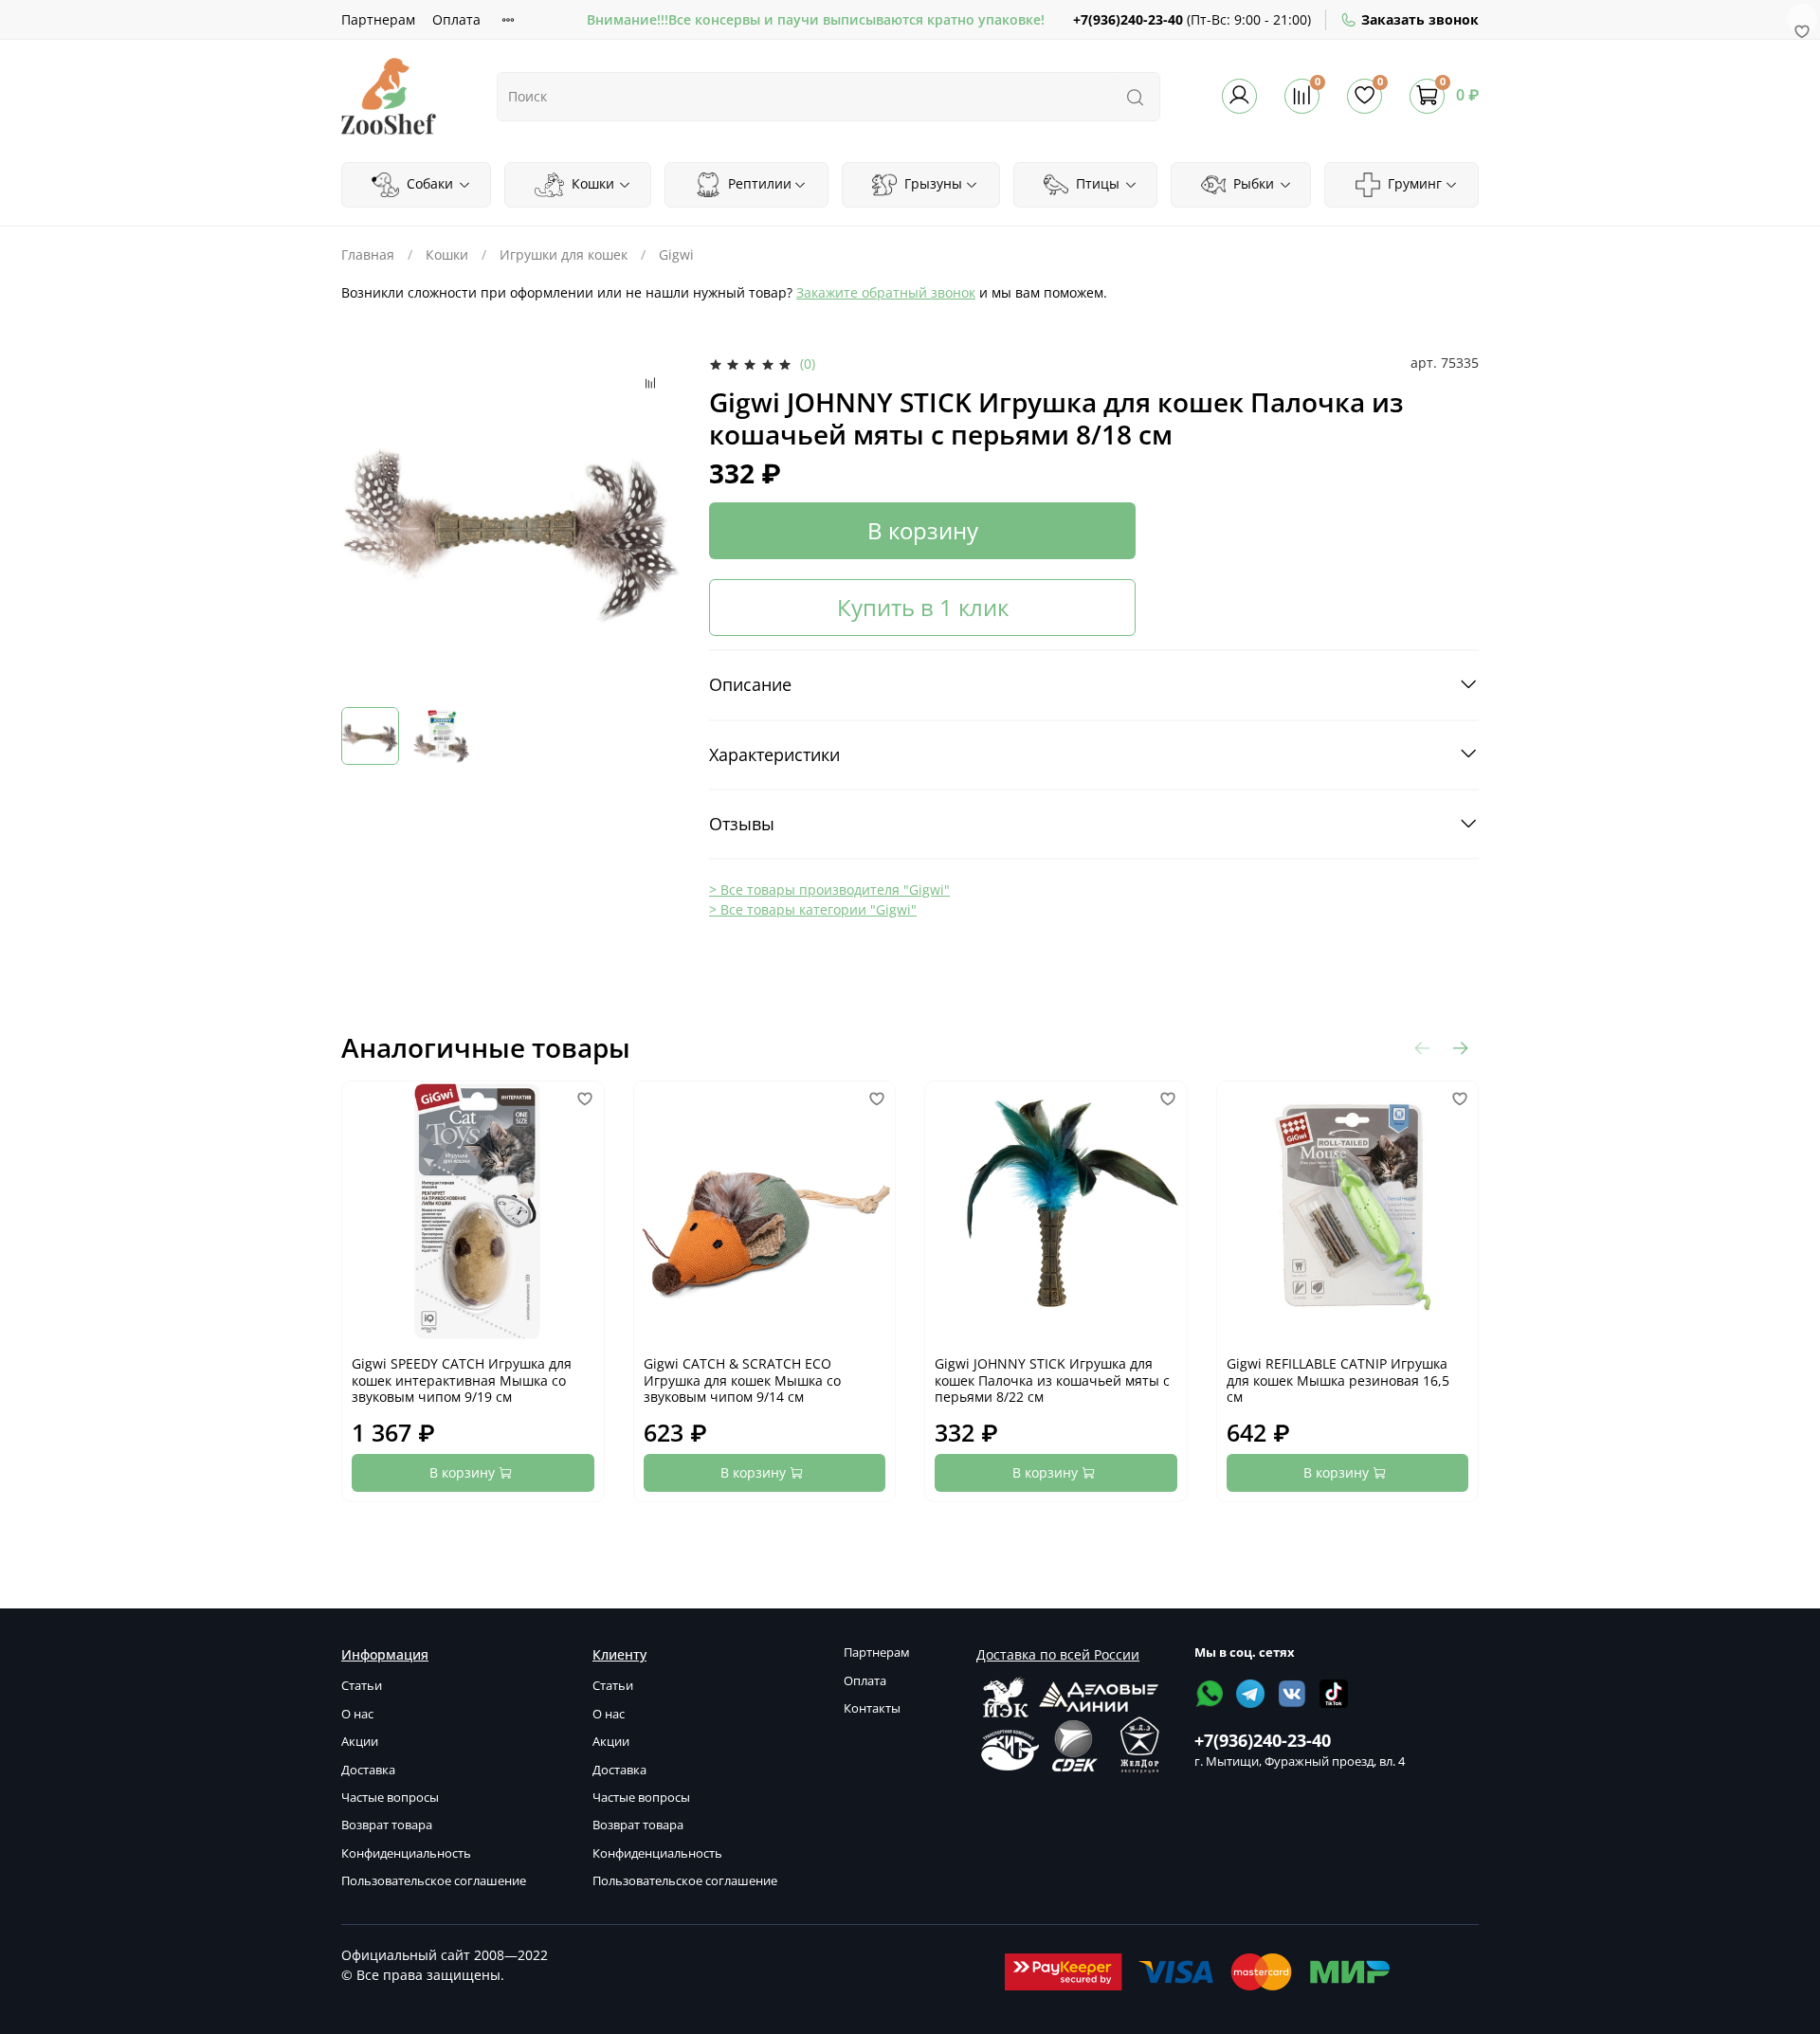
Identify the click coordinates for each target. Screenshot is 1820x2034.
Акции (360, 1742)
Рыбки (1252, 183)
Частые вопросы (390, 1798)
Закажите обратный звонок (886, 292)
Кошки (591, 183)
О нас (357, 1714)
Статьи (362, 1686)
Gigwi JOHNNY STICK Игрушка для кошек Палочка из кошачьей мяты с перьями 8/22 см (1052, 1380)
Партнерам (378, 19)
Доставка (368, 1770)
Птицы (1096, 183)
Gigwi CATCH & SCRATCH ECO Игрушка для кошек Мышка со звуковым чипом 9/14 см (742, 1380)
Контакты (872, 1708)
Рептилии (758, 183)
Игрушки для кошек (564, 254)
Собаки (428, 183)
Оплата (456, 19)
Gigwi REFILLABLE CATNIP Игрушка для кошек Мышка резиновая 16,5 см (1338, 1380)
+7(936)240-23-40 (1128, 19)
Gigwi (676, 254)
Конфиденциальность (406, 1853)
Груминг (1413, 183)
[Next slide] (656, 523)
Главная (368, 254)
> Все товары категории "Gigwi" (813, 909)
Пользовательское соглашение (434, 1881)
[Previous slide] (368, 523)
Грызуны (931, 183)
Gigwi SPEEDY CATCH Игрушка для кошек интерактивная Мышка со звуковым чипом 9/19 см (462, 1380)
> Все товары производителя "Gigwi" (829, 890)
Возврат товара (387, 1825)
